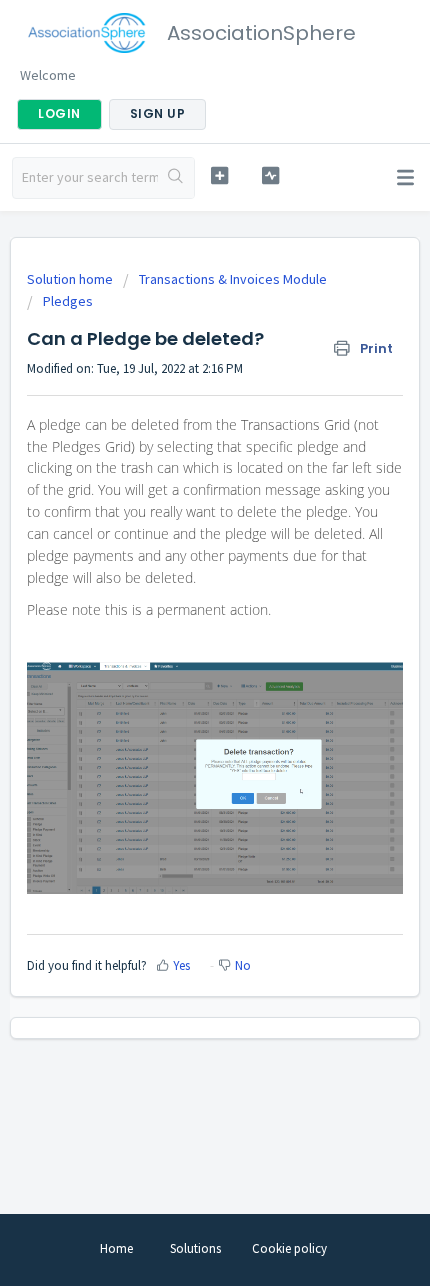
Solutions (195, 1248)
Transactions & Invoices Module (233, 279)
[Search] (176, 178)
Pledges (68, 301)
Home (116, 1248)
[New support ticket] (219, 175)
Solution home (71, 279)
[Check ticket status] (270, 175)
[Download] (178, 634)
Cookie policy (289, 1248)
